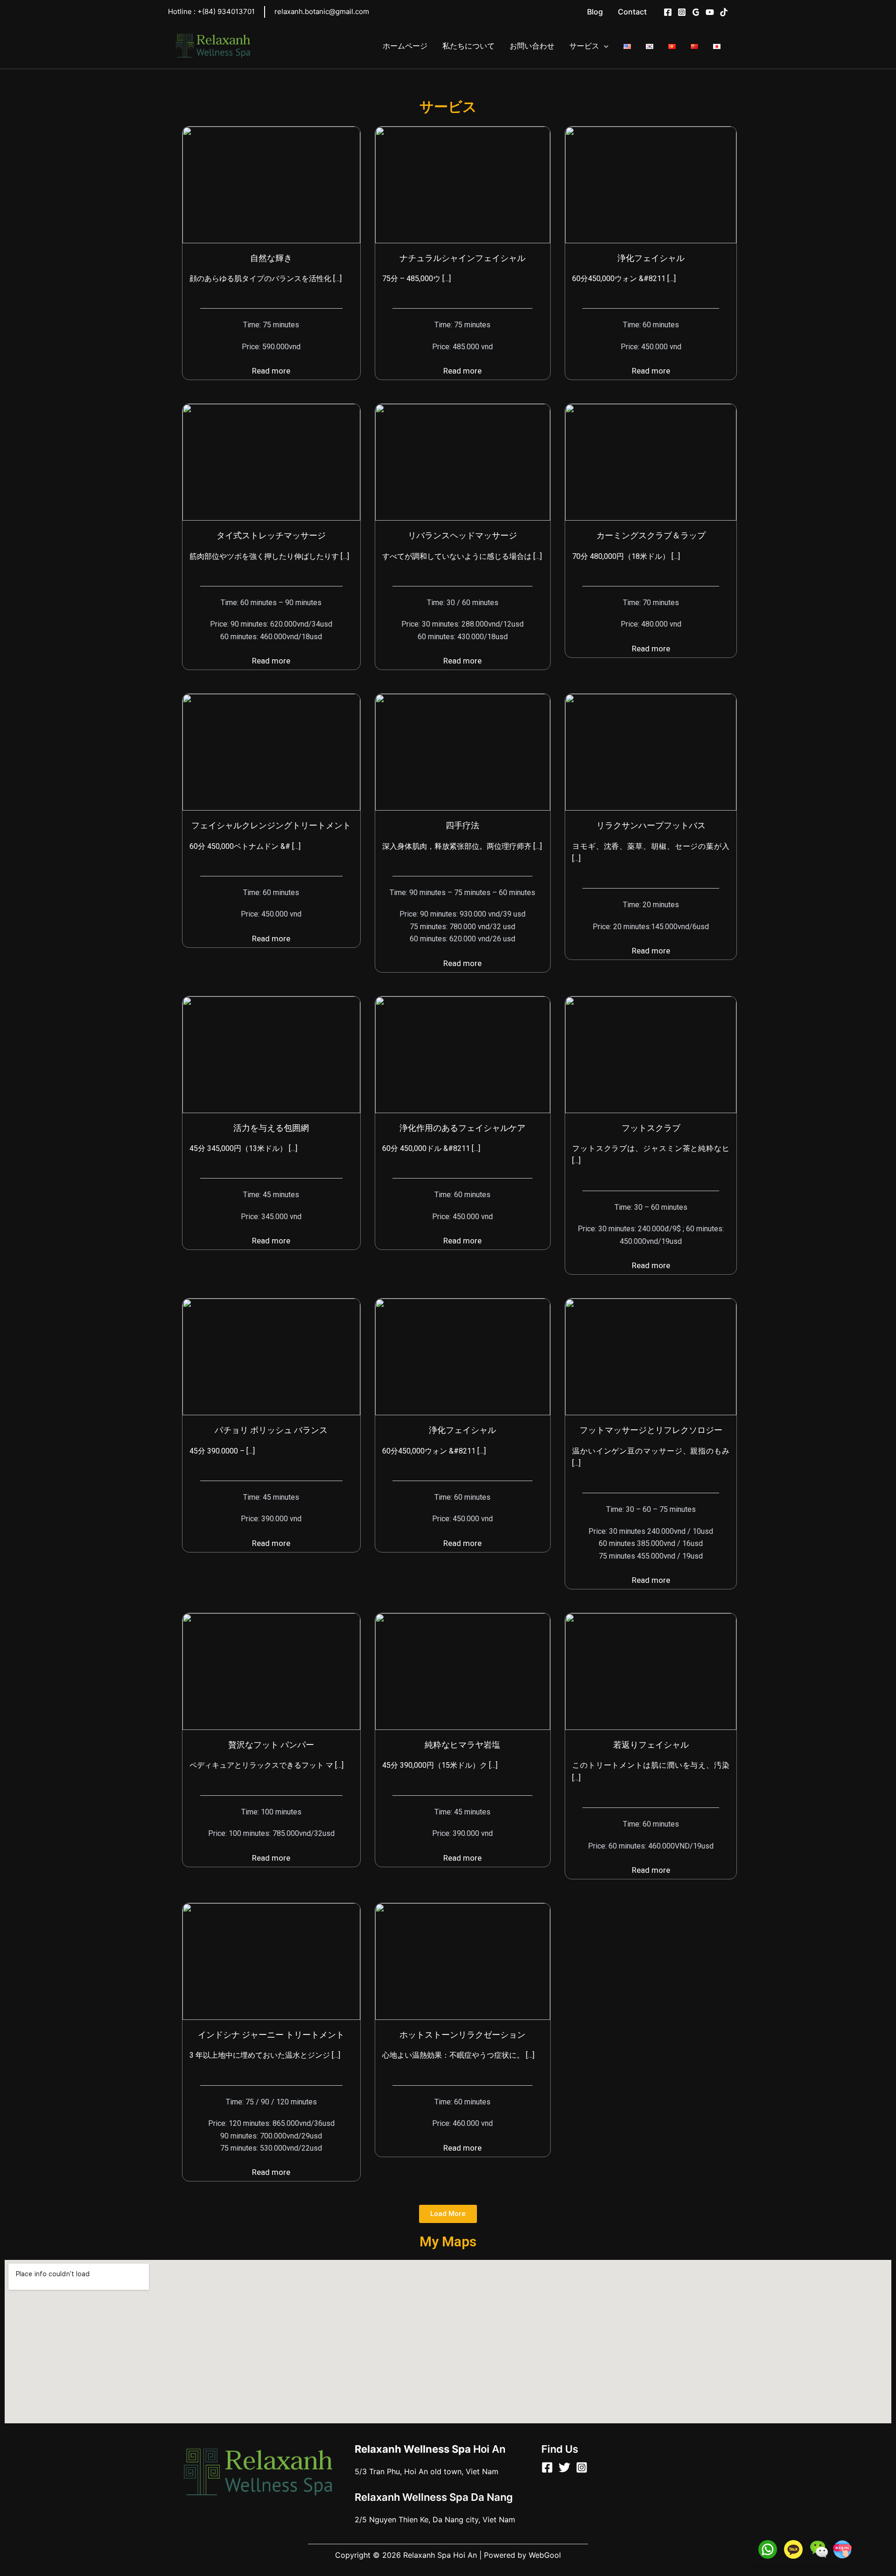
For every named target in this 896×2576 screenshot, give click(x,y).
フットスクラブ (651, 1128)
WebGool (545, 2555)
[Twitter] (564, 2467)
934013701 (226, 11)
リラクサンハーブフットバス (651, 825)
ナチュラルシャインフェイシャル (462, 258)
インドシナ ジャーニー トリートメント (271, 2035)
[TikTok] (724, 12)
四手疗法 (462, 825)
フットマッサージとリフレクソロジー (651, 1430)
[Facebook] (668, 12)
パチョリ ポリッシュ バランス (271, 1430)
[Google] (696, 12)
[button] (448, 2214)
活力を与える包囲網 (271, 1128)
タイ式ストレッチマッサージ (271, 535)
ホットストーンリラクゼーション (462, 2035)
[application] (604, 46)
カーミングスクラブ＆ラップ (651, 535)
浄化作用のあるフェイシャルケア (462, 1128)
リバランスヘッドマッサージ (462, 535)
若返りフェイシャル (651, 1745)
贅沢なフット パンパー (271, 1745)
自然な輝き (271, 258)
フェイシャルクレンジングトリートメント (271, 825)
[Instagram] (682, 12)
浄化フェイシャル (651, 258)
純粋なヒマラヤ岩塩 (462, 1745)
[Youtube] (710, 12)
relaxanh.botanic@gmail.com (322, 11)
